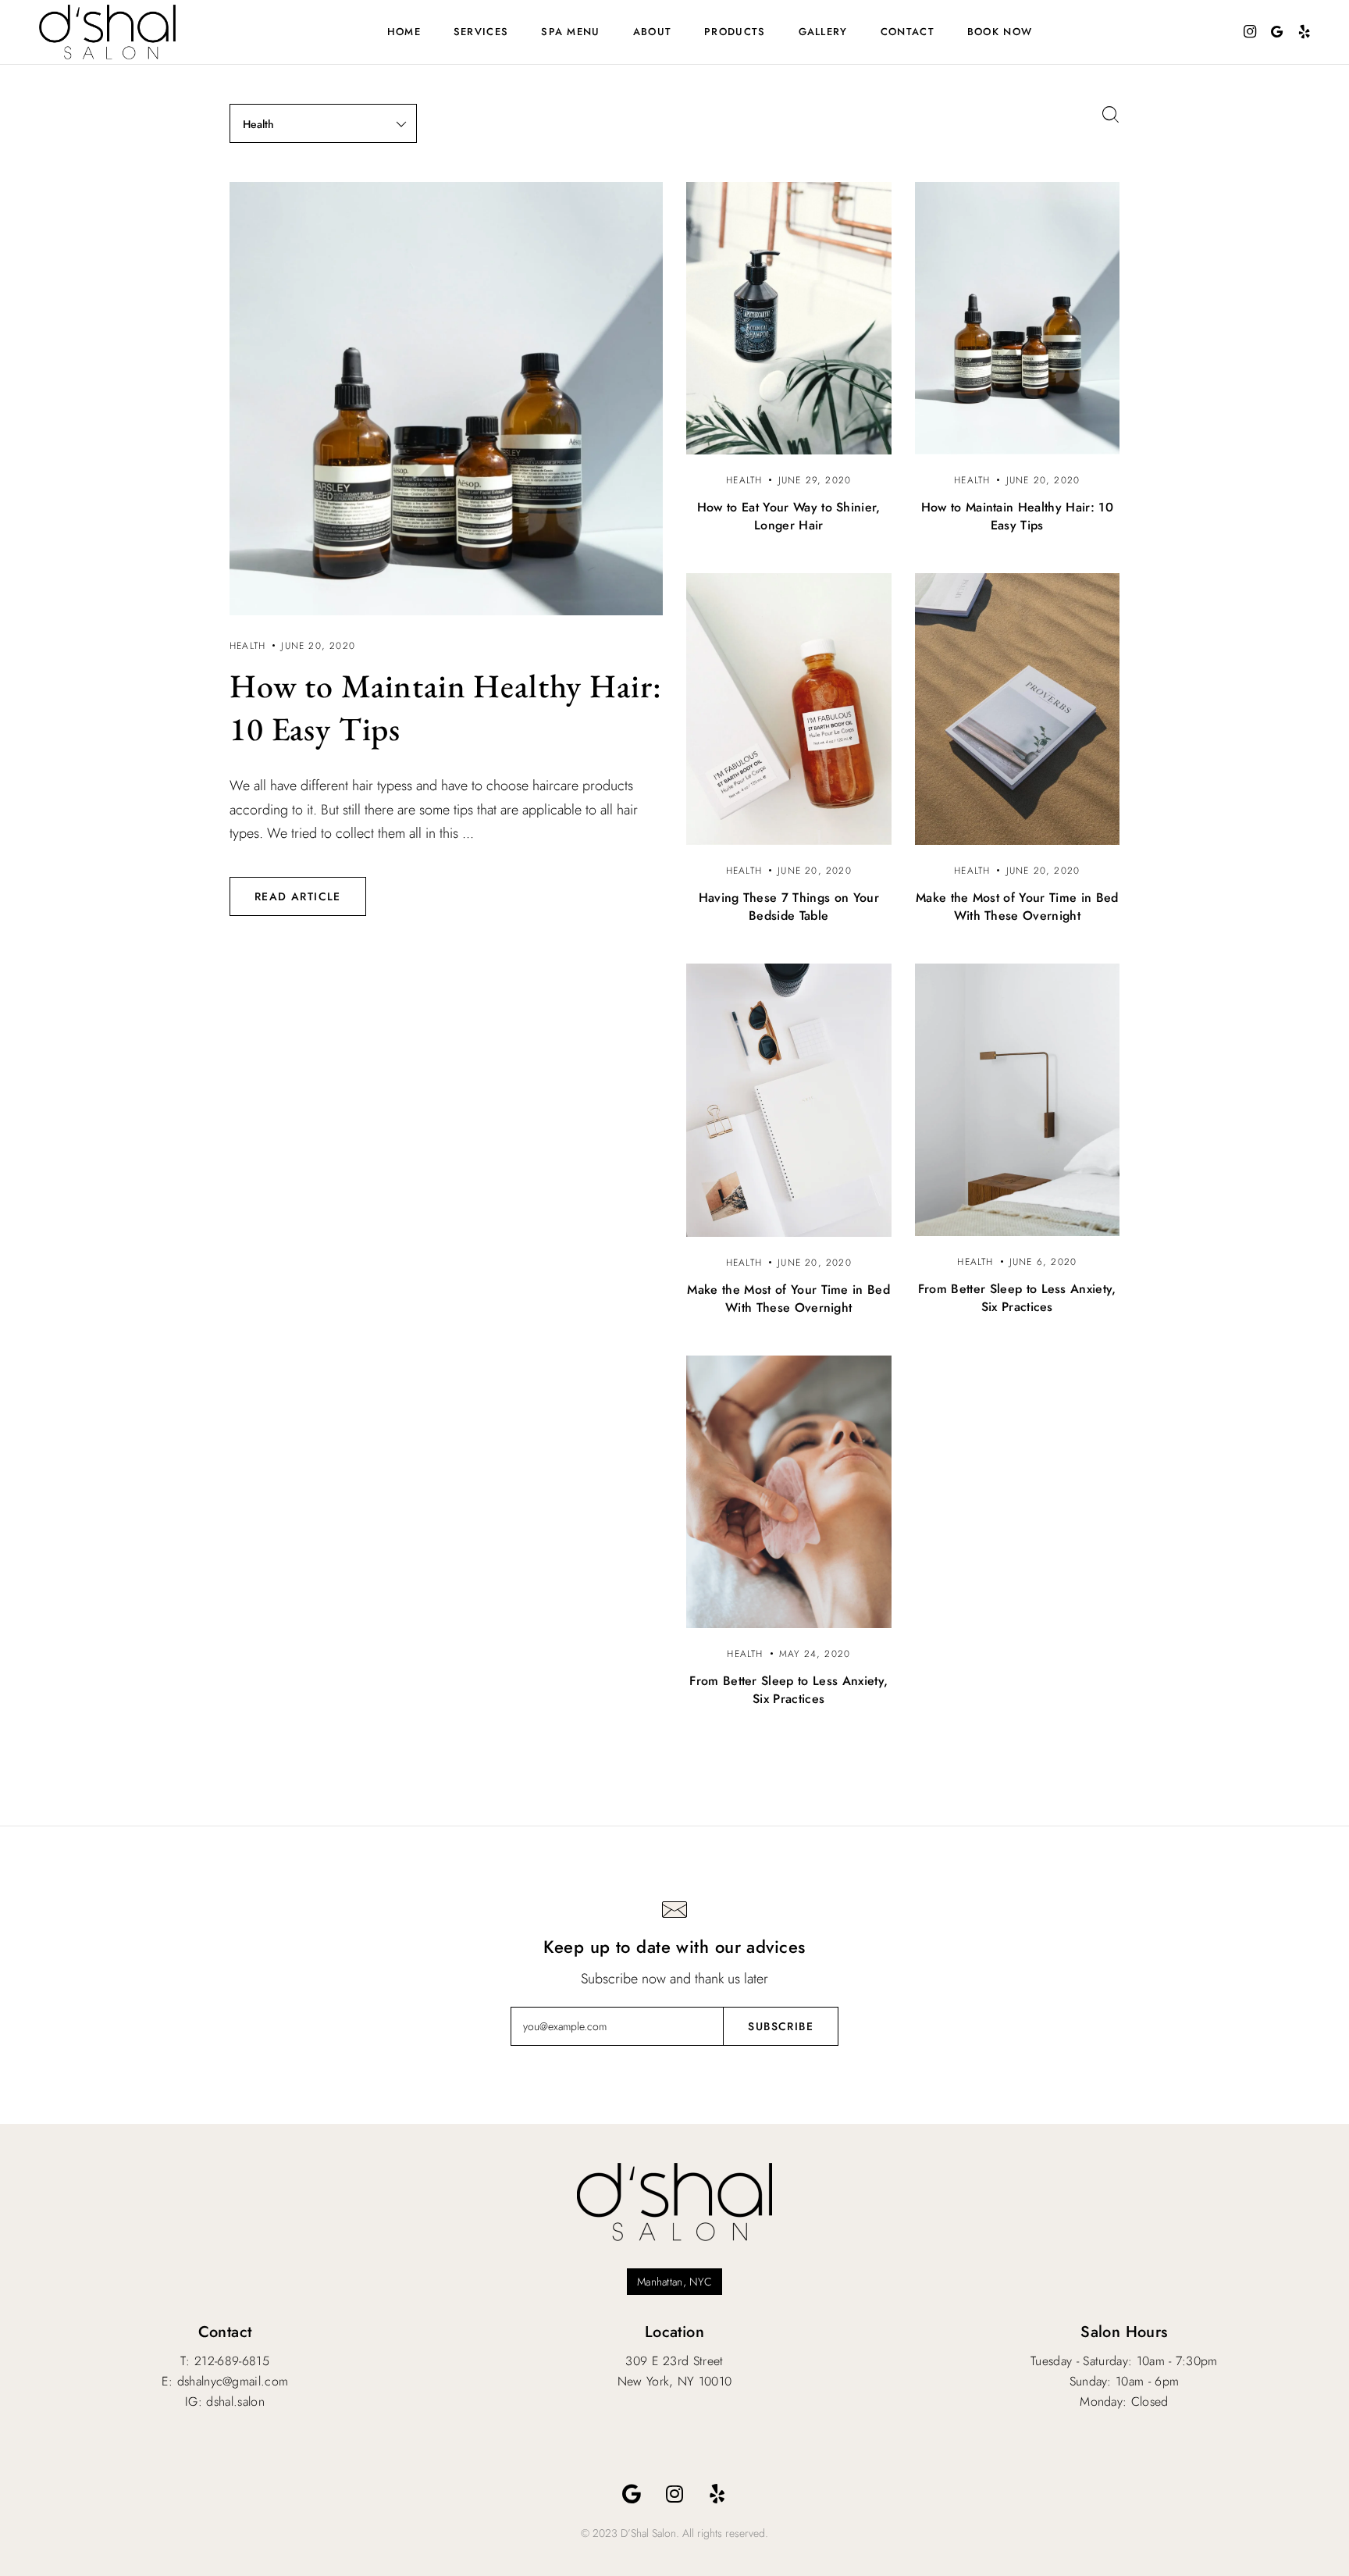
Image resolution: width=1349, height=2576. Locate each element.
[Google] (632, 2494)
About (653, 32)
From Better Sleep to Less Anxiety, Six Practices (1017, 1298)
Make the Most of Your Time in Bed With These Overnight (1017, 907)
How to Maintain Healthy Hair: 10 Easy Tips (1017, 516)
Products (735, 32)
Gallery (823, 32)
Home (404, 32)
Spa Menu (570, 32)
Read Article (298, 896)
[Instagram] (674, 2494)
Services (481, 32)
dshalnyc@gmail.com (233, 2381)
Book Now (1000, 32)
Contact (908, 32)
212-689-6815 (232, 2361)
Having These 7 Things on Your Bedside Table (789, 907)
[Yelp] (717, 2494)
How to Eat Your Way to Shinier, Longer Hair (789, 516)
